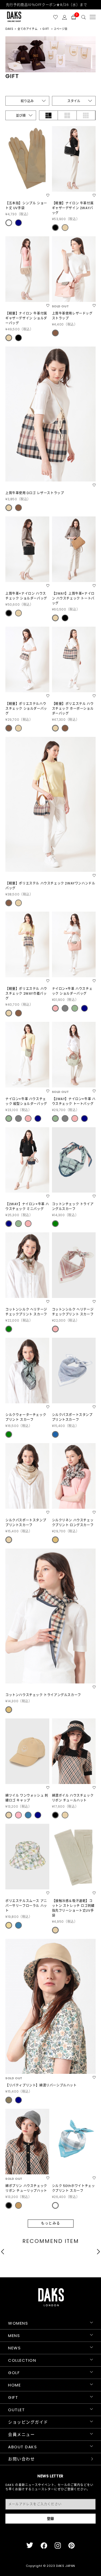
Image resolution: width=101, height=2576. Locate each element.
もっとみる (51, 2223)
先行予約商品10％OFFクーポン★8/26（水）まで (51, 5)
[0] (74, 17)
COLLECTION (22, 2360)
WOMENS (18, 2323)
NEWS (14, 2348)
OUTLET (16, 2410)
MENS (14, 2336)
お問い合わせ (21, 2459)
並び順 (21, 115)
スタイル (74, 101)
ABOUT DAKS (22, 2447)
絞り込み (27, 101)
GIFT (13, 2397)
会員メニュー (21, 2434)
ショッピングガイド (28, 2422)
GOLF (14, 2373)
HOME (14, 2385)
